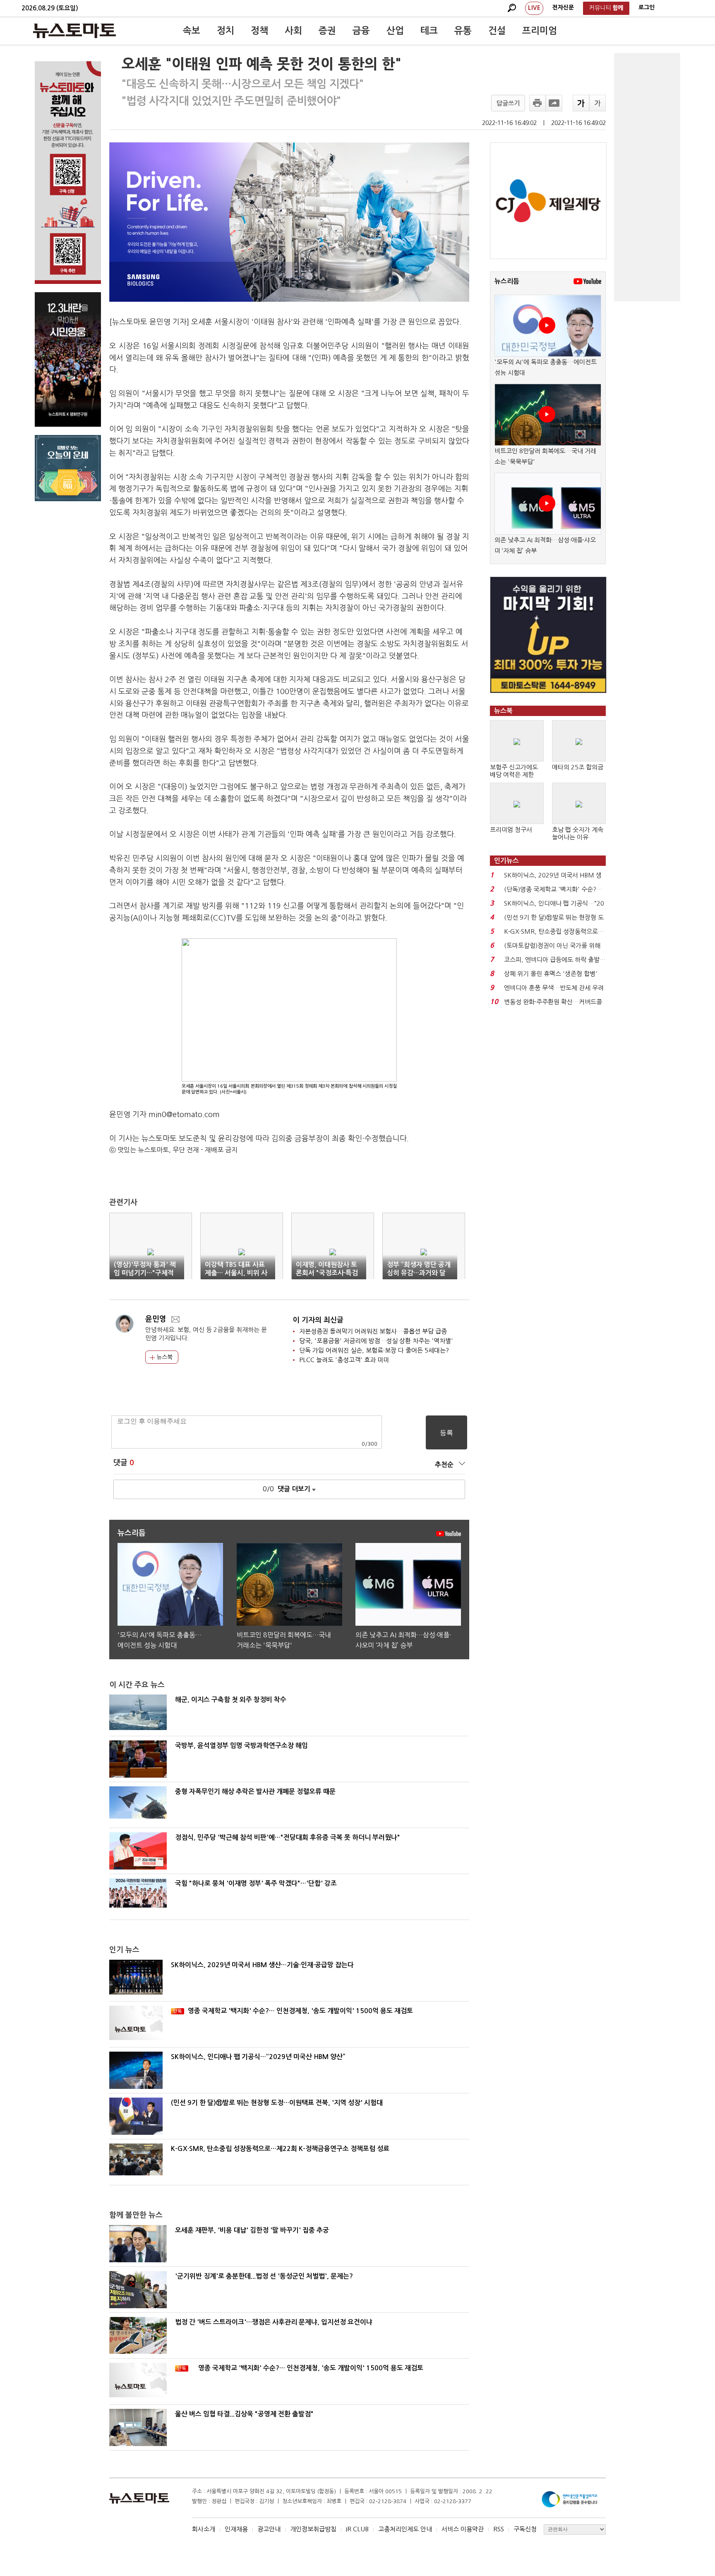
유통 (463, 31)
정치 (226, 31)
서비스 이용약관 (463, 2529)
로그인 (647, 7)
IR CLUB (357, 2529)
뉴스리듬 (507, 281)
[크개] (581, 103)
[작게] (597, 103)
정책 (259, 31)
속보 (192, 31)
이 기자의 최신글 (318, 1320)
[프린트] (537, 103)
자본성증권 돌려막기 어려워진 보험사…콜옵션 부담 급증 (373, 1331)
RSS (499, 2529)
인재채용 (236, 2529)
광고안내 (269, 2529)
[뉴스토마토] (74, 31)
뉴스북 (164, 1357)
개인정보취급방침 (313, 2529)
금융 (361, 31)
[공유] (554, 103)
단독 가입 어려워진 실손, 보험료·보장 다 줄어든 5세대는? (374, 1350)
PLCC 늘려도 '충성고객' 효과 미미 (344, 1360)
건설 (497, 31)
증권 (327, 31)
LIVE (534, 8)
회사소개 (204, 2529)
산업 (395, 31)
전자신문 (563, 7)
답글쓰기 (508, 103)
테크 (429, 31)
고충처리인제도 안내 (405, 2529)
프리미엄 (540, 31)
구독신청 (525, 2529)
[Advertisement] (647, 177)
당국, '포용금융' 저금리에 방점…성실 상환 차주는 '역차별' (376, 1341)
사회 (293, 31)
